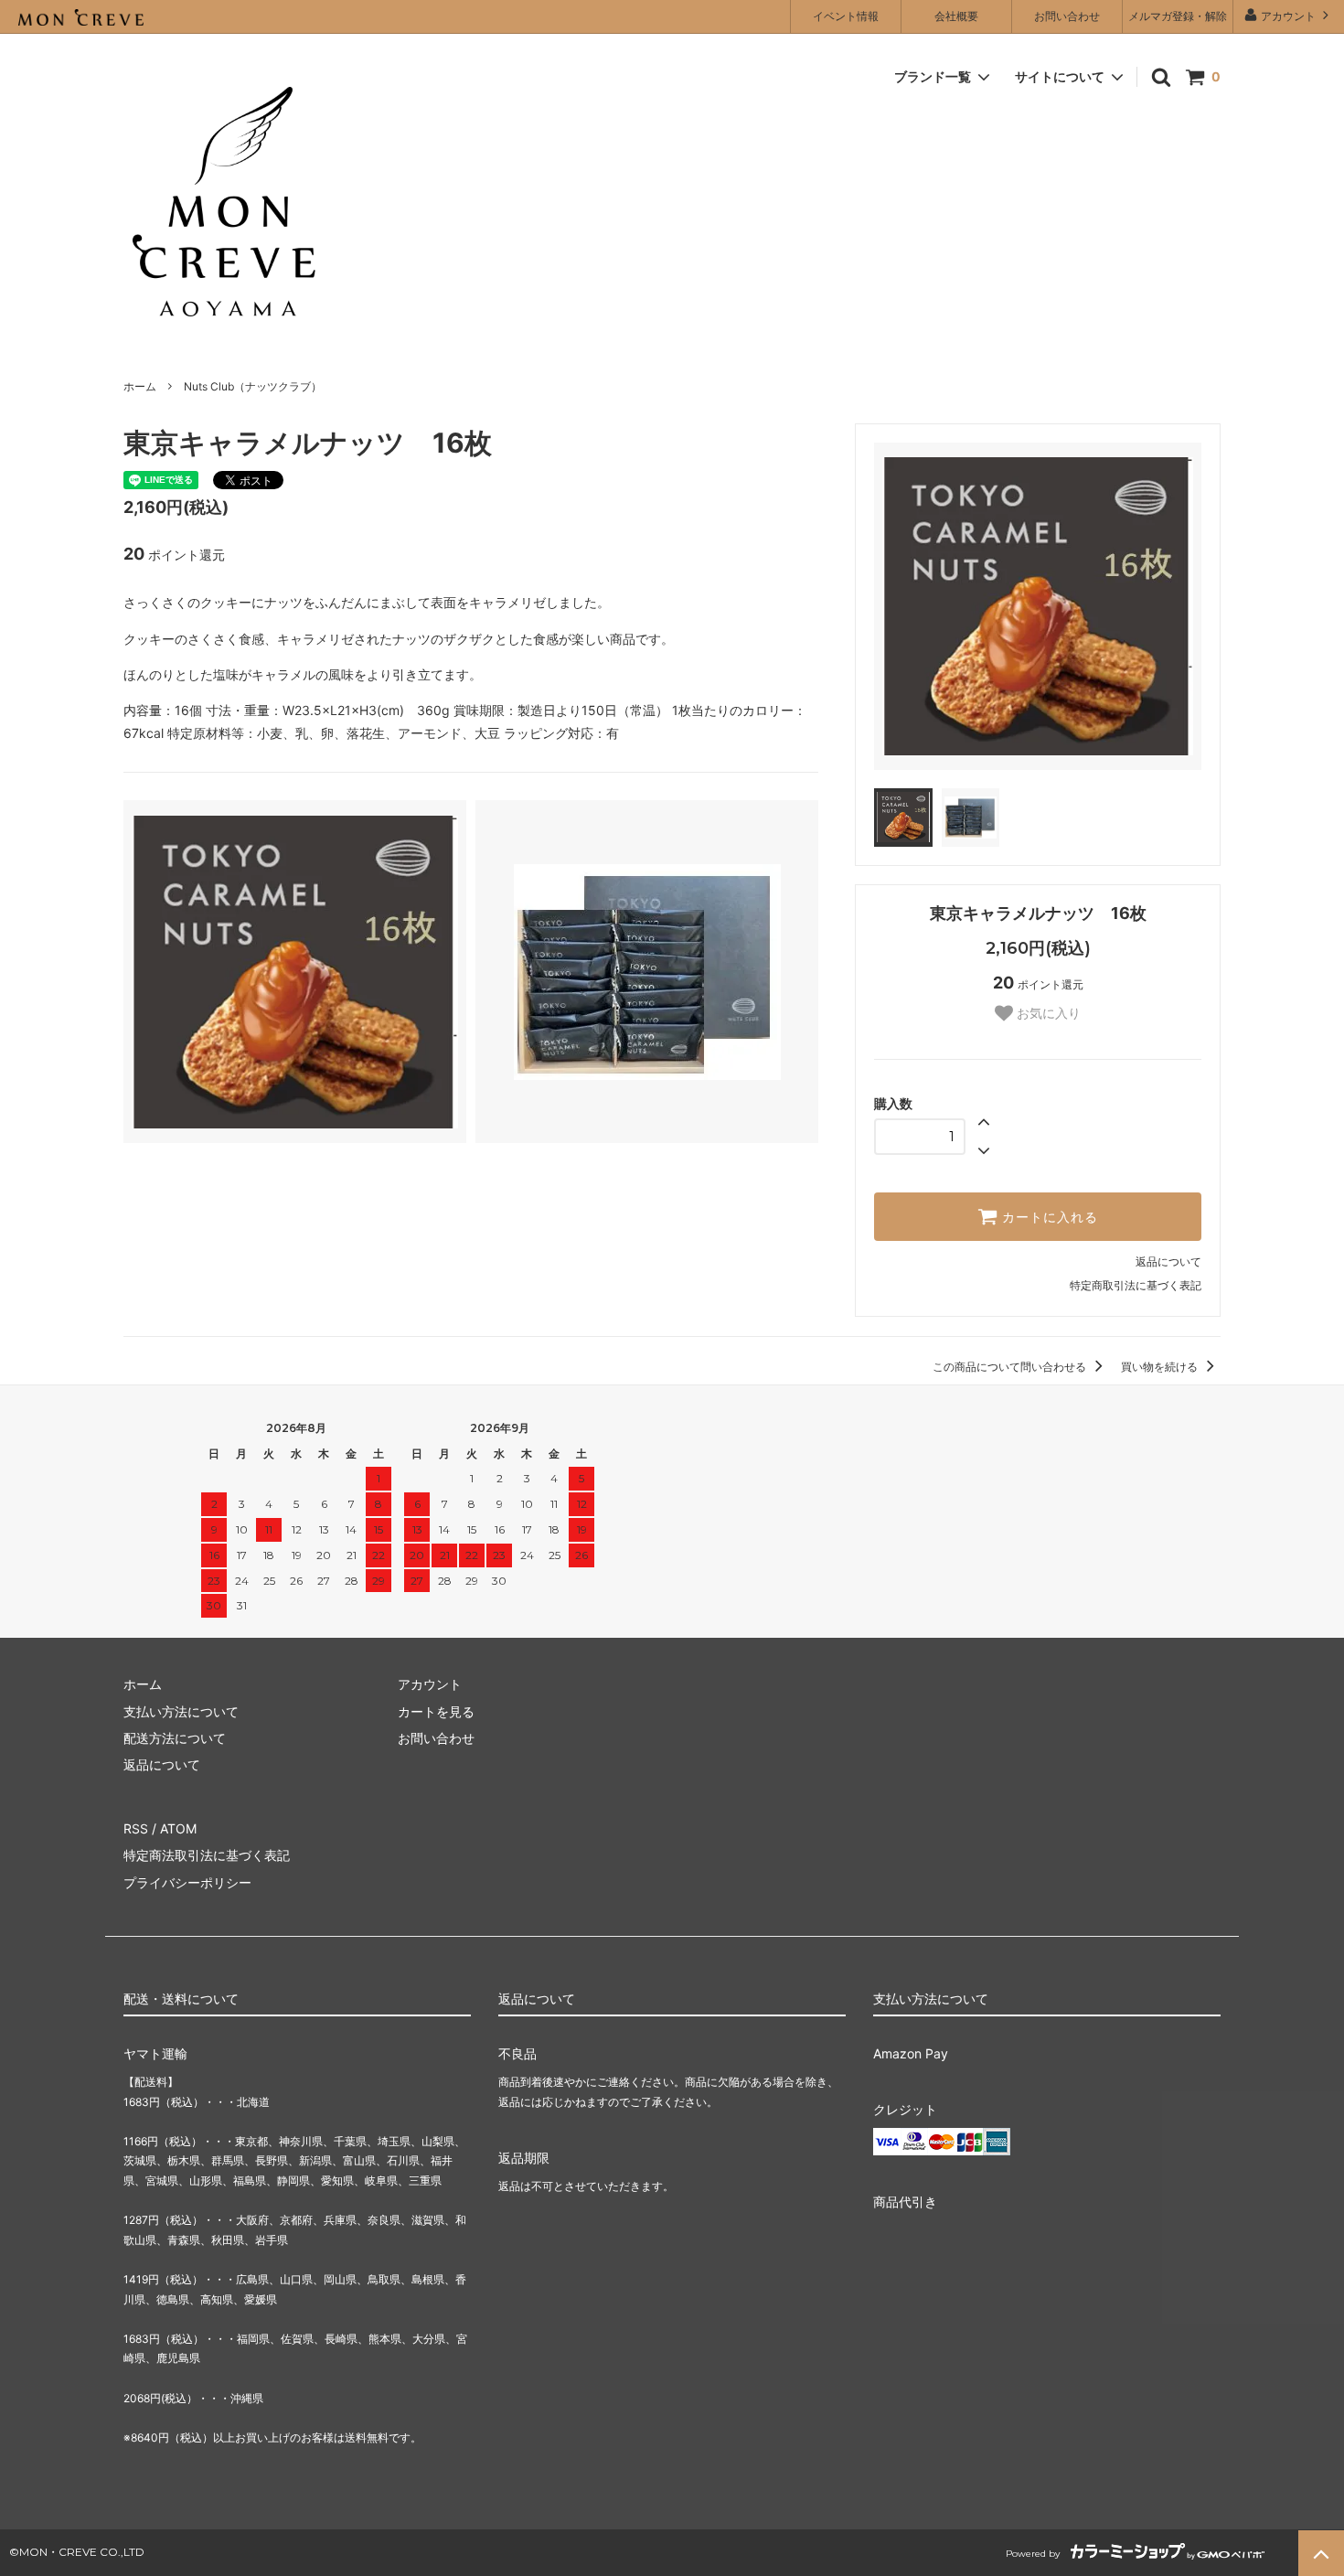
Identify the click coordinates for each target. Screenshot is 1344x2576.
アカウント (1288, 16)
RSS (136, 1828)
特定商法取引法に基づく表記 (207, 1855)
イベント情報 (846, 16)
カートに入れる (1048, 1217)
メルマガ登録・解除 (1178, 16)
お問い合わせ (1067, 16)
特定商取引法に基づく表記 (1136, 1285)
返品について (1168, 1261)
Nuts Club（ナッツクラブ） (253, 386)
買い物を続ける (1161, 1367)
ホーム (140, 386)
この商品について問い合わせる (1011, 1367)
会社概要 (956, 16)
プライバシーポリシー (187, 1882)
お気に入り (1047, 1013)
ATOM (178, 1828)
